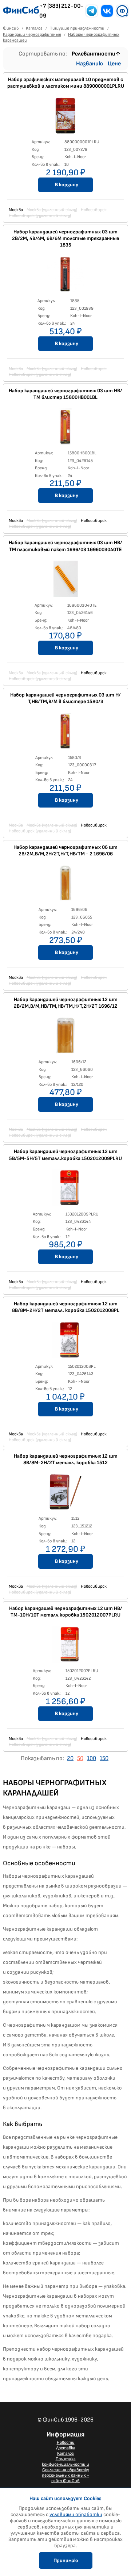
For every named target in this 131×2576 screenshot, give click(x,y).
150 (104, 1758)
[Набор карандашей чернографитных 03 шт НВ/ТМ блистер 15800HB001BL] (65, 428)
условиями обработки (76, 2514)
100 (92, 1758)
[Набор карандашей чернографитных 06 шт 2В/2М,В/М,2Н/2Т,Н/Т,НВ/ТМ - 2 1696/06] (65, 885)
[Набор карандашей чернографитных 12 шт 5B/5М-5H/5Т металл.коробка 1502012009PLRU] (65, 1190)
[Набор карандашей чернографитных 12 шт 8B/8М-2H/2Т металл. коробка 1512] (65, 1494)
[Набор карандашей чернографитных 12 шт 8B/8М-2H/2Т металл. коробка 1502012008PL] (65, 1342)
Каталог (65, 2453)
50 (80, 1758)
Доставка (66, 2448)
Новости (66, 2443)
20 (70, 1758)
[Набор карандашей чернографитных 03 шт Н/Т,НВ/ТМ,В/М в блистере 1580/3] (65, 733)
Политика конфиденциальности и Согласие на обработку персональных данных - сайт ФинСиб (65, 2470)
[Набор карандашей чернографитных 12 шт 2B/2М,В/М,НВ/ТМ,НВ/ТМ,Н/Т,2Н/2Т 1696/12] (65, 1037)
